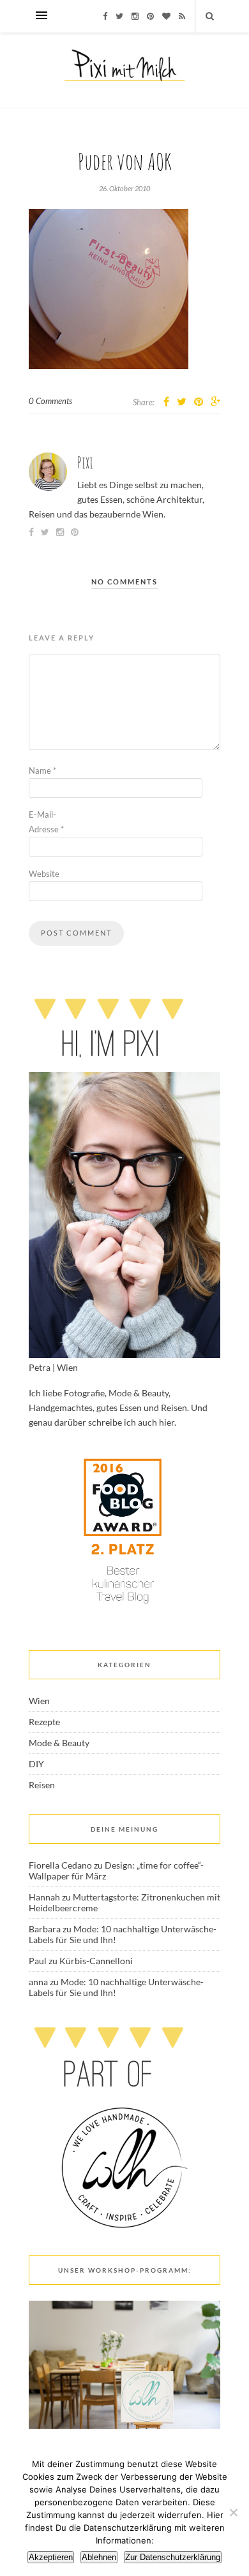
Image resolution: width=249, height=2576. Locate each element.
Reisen (42, 1785)
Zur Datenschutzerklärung (173, 2557)
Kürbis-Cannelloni (96, 1961)
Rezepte (44, 1722)
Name (42, 771)
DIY (36, 1764)
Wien (39, 1701)
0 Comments (50, 401)
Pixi (85, 462)
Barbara (45, 1929)
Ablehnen (99, 2557)
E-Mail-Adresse (46, 822)
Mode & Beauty (59, 1743)
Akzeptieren (51, 2557)
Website (44, 874)
